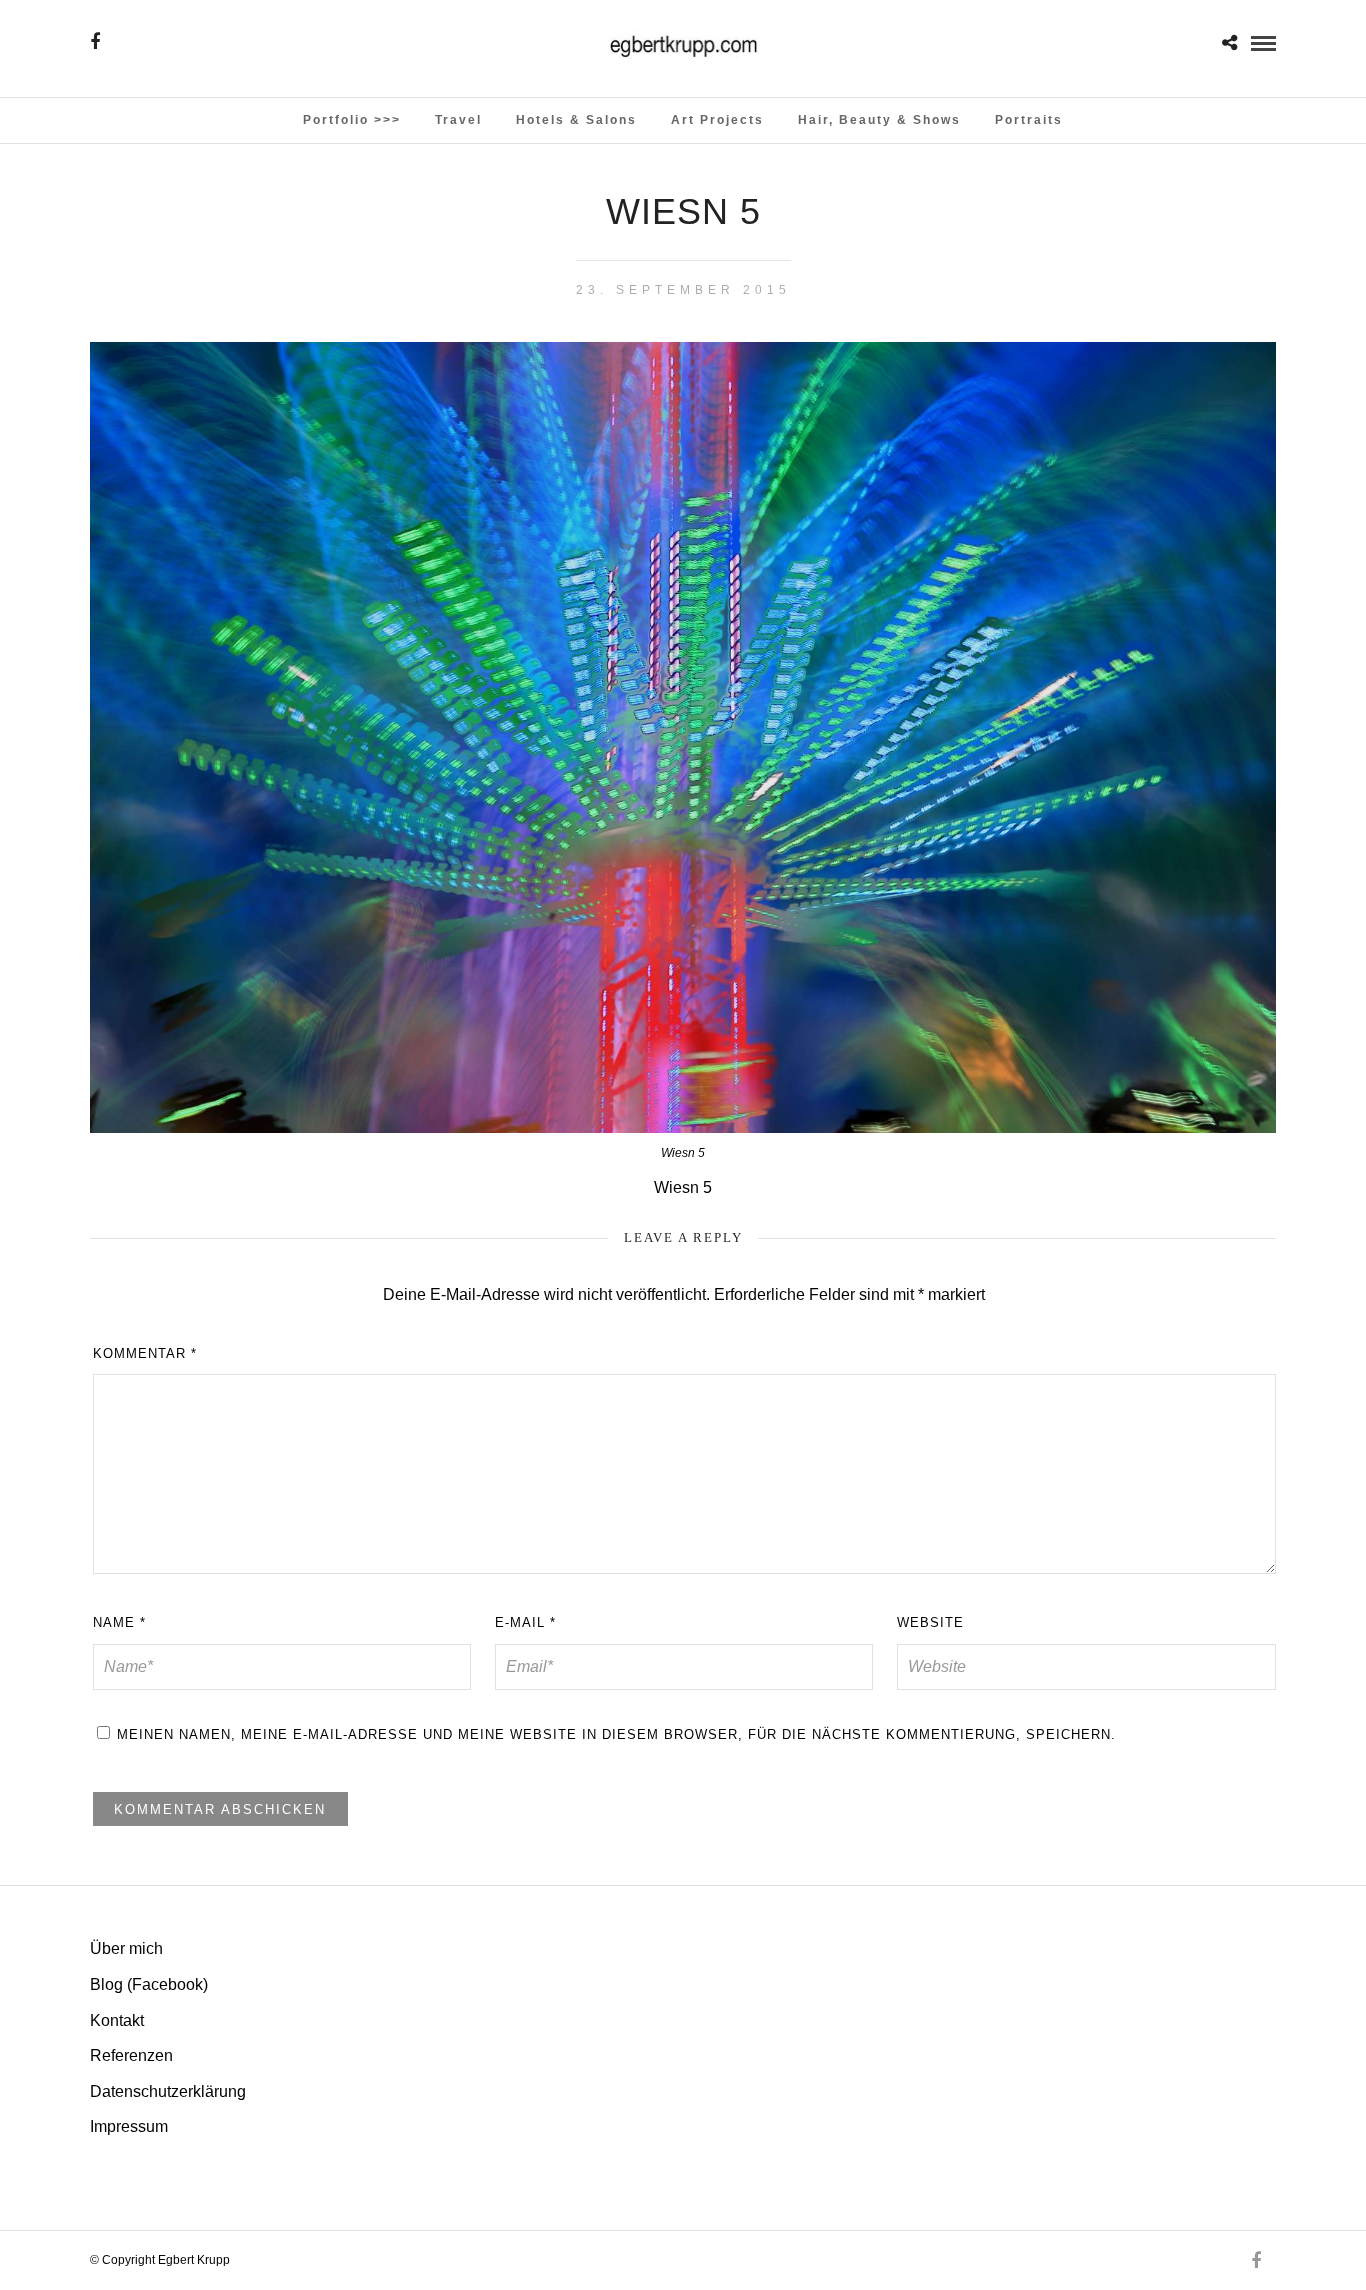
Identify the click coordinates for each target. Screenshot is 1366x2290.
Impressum (129, 2126)
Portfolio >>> (352, 120)
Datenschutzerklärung (168, 2091)
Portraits (1029, 120)
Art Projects (717, 120)
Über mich (126, 1948)
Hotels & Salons (576, 120)
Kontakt (117, 2020)
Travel (458, 120)
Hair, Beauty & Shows (879, 120)
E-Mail (525, 1622)
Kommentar (145, 1353)
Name (119, 1622)
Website (930, 1622)
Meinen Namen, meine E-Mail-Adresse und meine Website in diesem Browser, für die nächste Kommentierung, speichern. (616, 1734)
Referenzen (131, 2055)
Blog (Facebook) (149, 1984)
